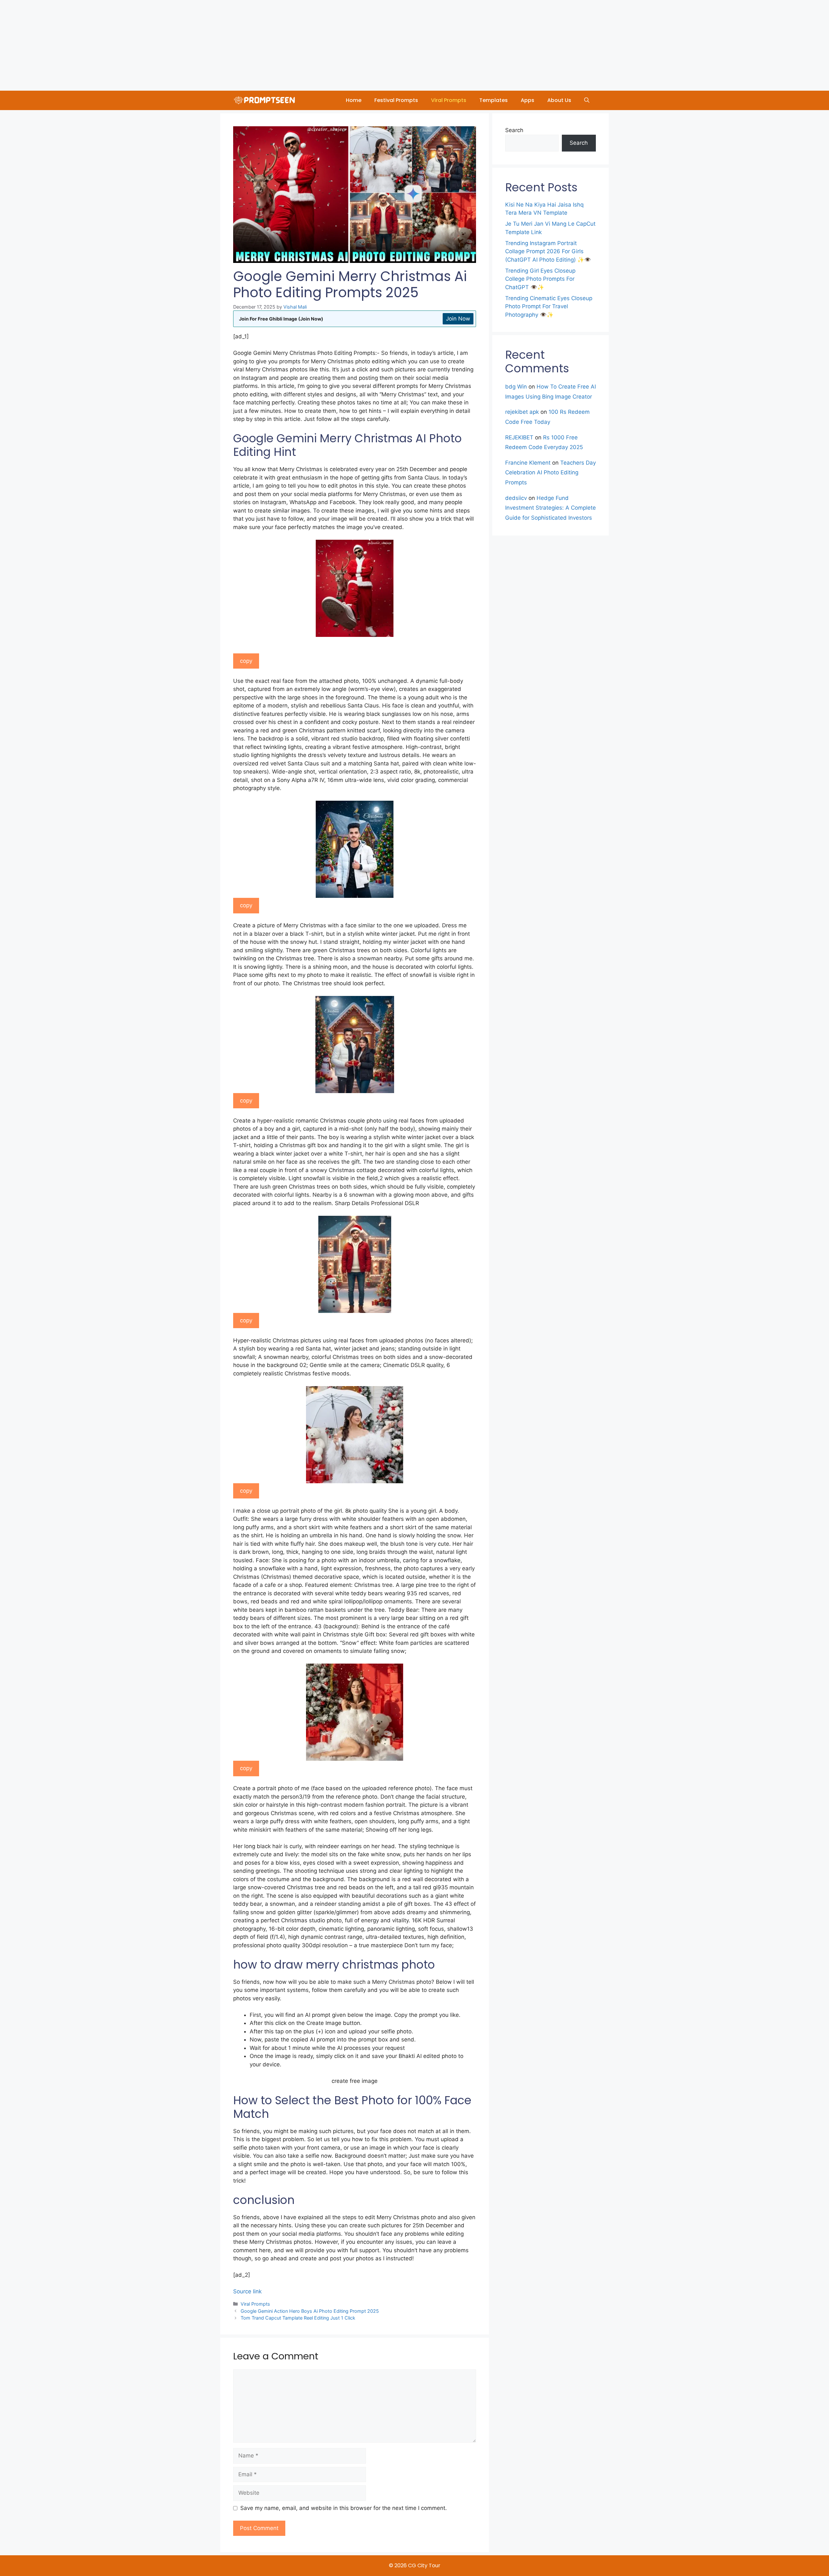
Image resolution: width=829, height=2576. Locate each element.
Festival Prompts (396, 100)
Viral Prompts (449, 100)
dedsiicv (516, 498)
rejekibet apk (522, 412)
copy (246, 661)
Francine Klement (528, 463)
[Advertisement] (194, 45)
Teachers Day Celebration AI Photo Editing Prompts (551, 473)
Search (514, 130)
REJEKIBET (519, 437)
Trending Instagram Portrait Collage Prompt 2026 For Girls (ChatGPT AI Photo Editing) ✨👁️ (548, 251)
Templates (494, 100)
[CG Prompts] (266, 100)
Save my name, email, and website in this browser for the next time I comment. (344, 2508)
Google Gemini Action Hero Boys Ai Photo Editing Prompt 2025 (310, 2311)
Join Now (458, 319)
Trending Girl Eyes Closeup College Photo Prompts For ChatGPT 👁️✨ (540, 279)
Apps (528, 100)
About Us (559, 100)
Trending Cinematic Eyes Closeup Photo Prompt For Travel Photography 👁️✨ (549, 306)
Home (354, 100)
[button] (587, 100)
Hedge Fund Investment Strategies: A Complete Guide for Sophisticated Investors (551, 508)
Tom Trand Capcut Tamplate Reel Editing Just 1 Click (298, 2318)
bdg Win (516, 387)
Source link (247, 2291)
